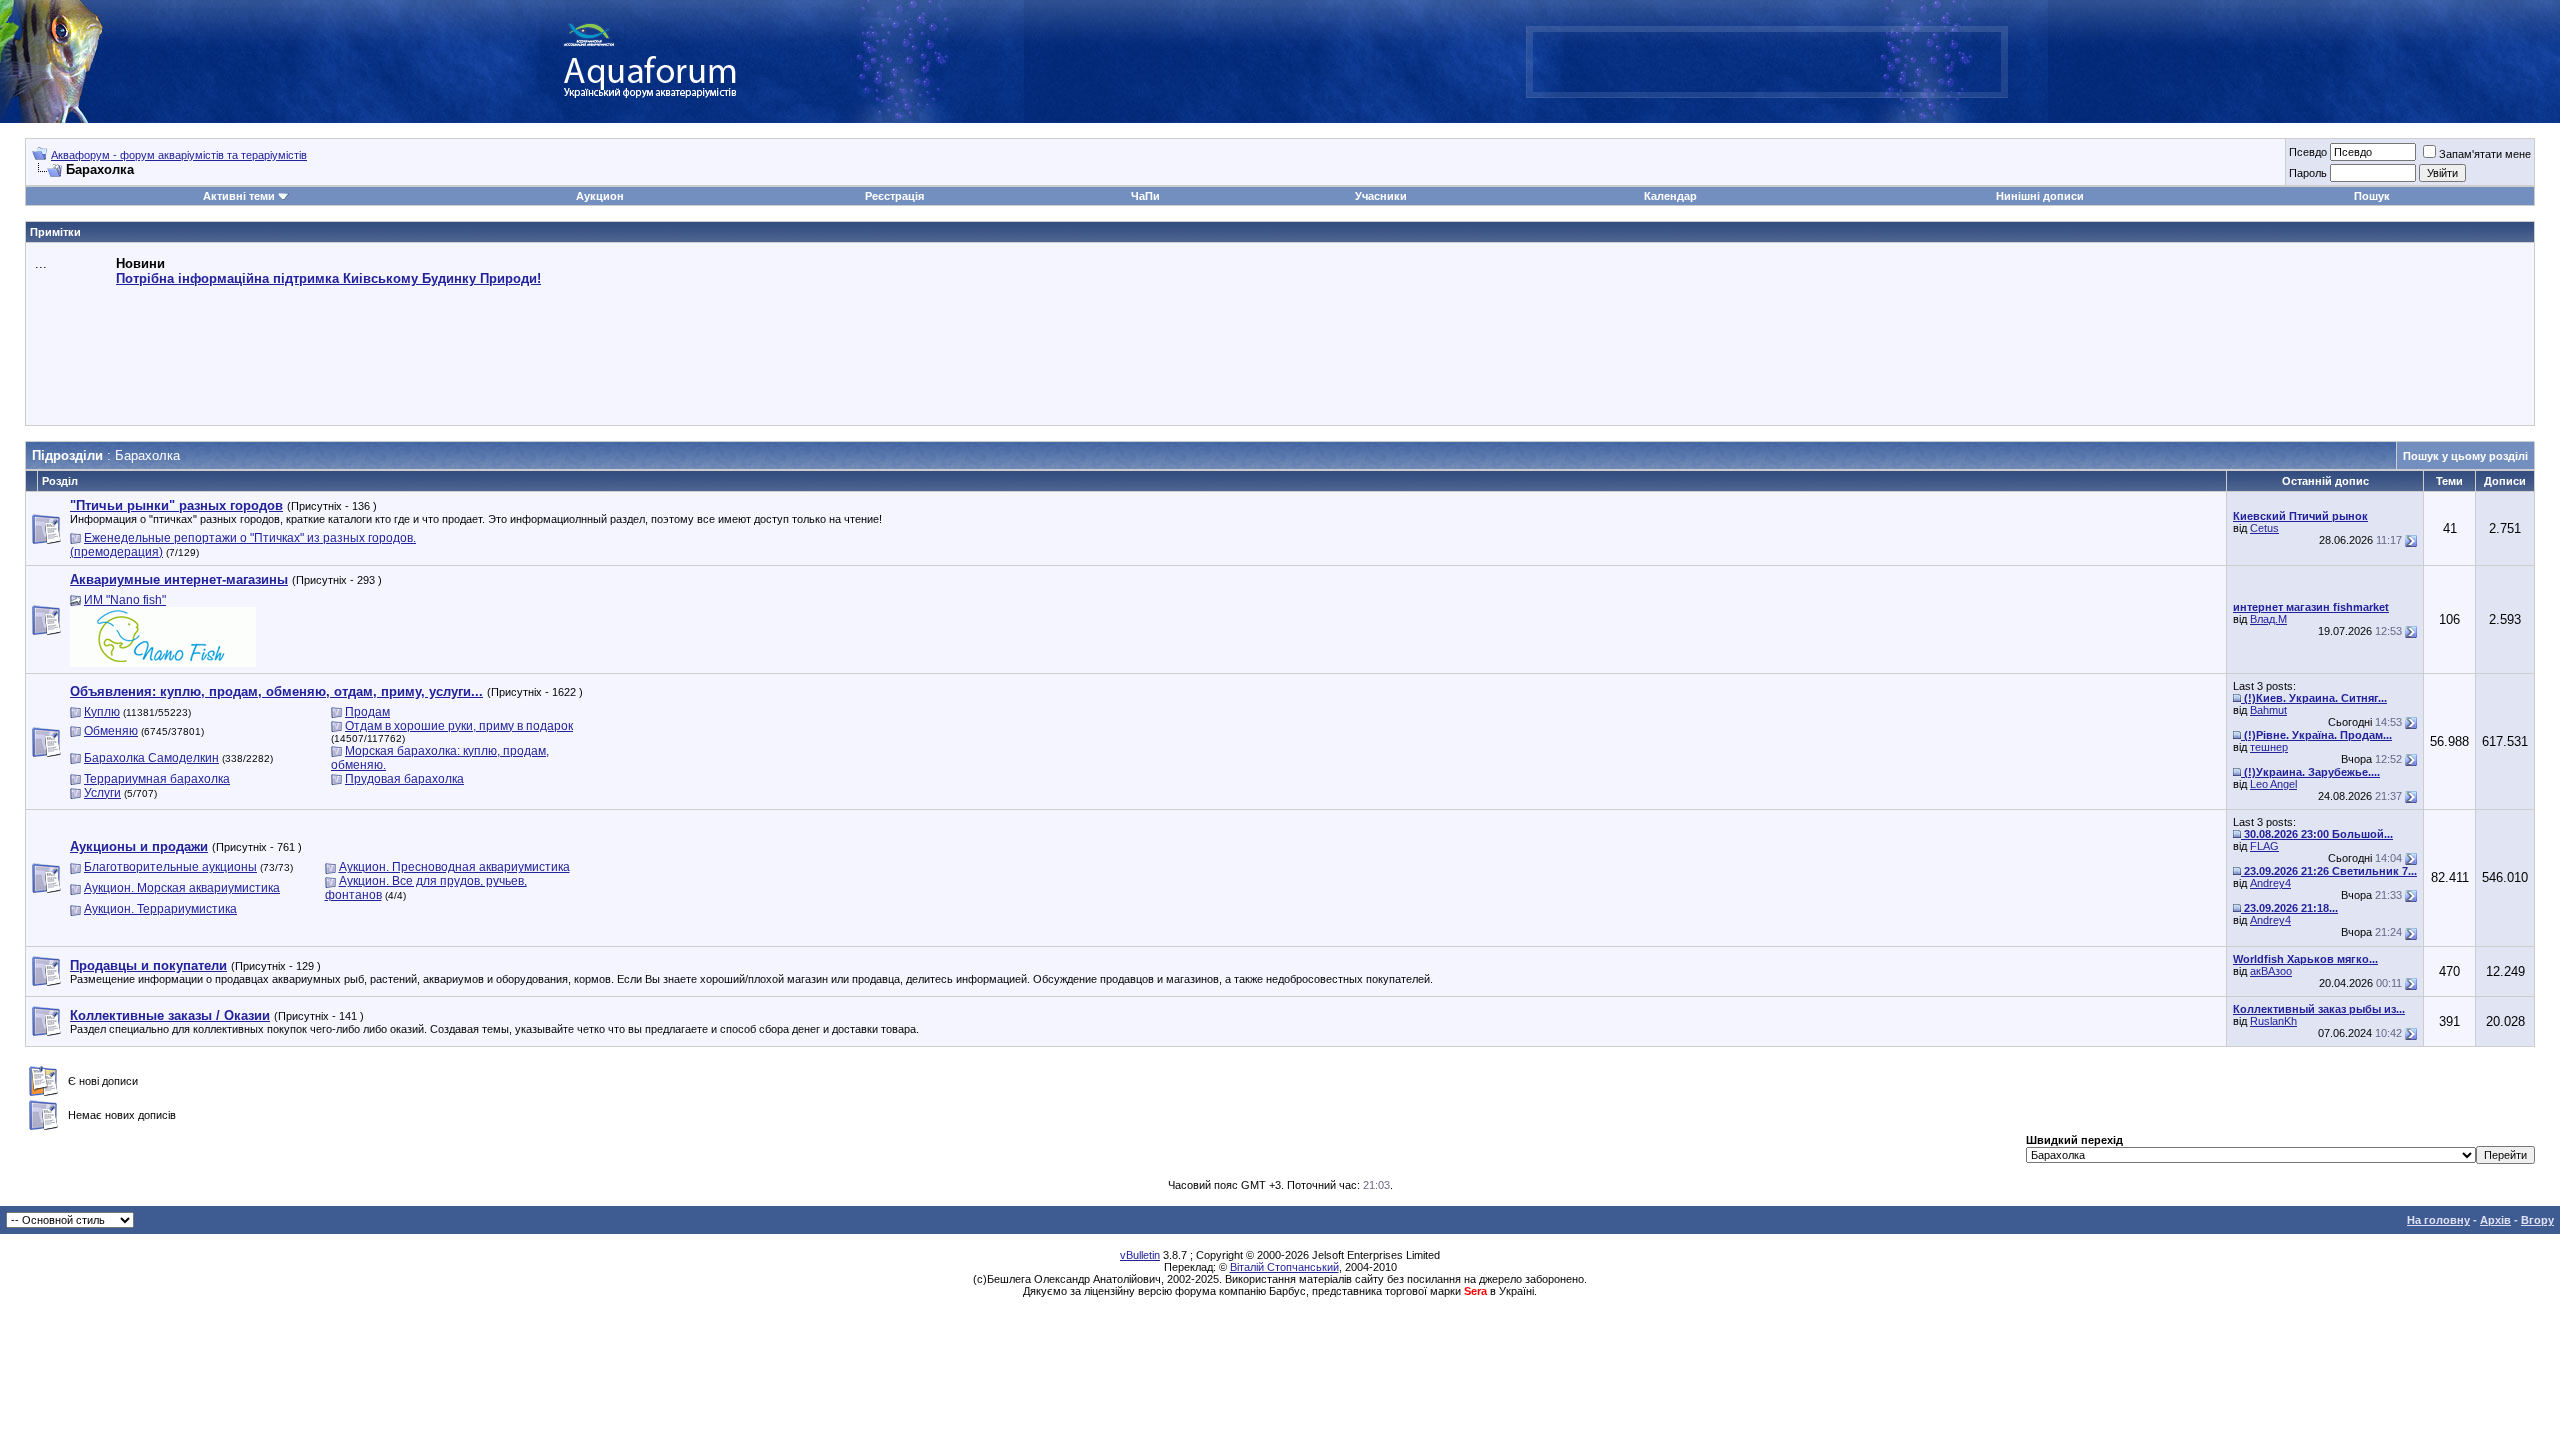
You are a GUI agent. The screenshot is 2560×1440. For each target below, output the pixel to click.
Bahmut (2268, 710)
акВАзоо (2271, 971)
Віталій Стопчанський (1284, 1267)
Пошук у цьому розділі (2465, 456)
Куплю (102, 712)
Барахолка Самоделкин (151, 758)
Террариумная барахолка (157, 779)
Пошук (2372, 196)
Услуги (102, 793)
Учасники (1381, 196)
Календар (1670, 196)
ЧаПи (1145, 196)
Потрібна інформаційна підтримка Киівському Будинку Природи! (328, 278)
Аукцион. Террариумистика (160, 909)
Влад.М (2268, 619)
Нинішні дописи (2040, 196)
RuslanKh (2273, 1021)
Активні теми (239, 196)
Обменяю (111, 731)
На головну (2438, 1220)
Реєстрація (894, 196)
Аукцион (600, 196)
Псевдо (2308, 152)
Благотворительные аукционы (170, 867)
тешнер (2269, 747)
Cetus (2264, 528)
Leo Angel (2273, 784)
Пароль (2308, 173)
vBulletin (1140, 1255)
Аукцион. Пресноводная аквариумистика (454, 867)
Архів (2495, 1220)
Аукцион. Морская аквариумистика (182, 888)
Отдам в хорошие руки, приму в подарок (459, 726)
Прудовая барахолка (404, 779)
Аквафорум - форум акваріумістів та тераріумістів (179, 155)
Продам (367, 712)
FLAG (2264, 846)
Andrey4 (2270, 883)
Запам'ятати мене (2485, 154)
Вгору (2537, 1220)
